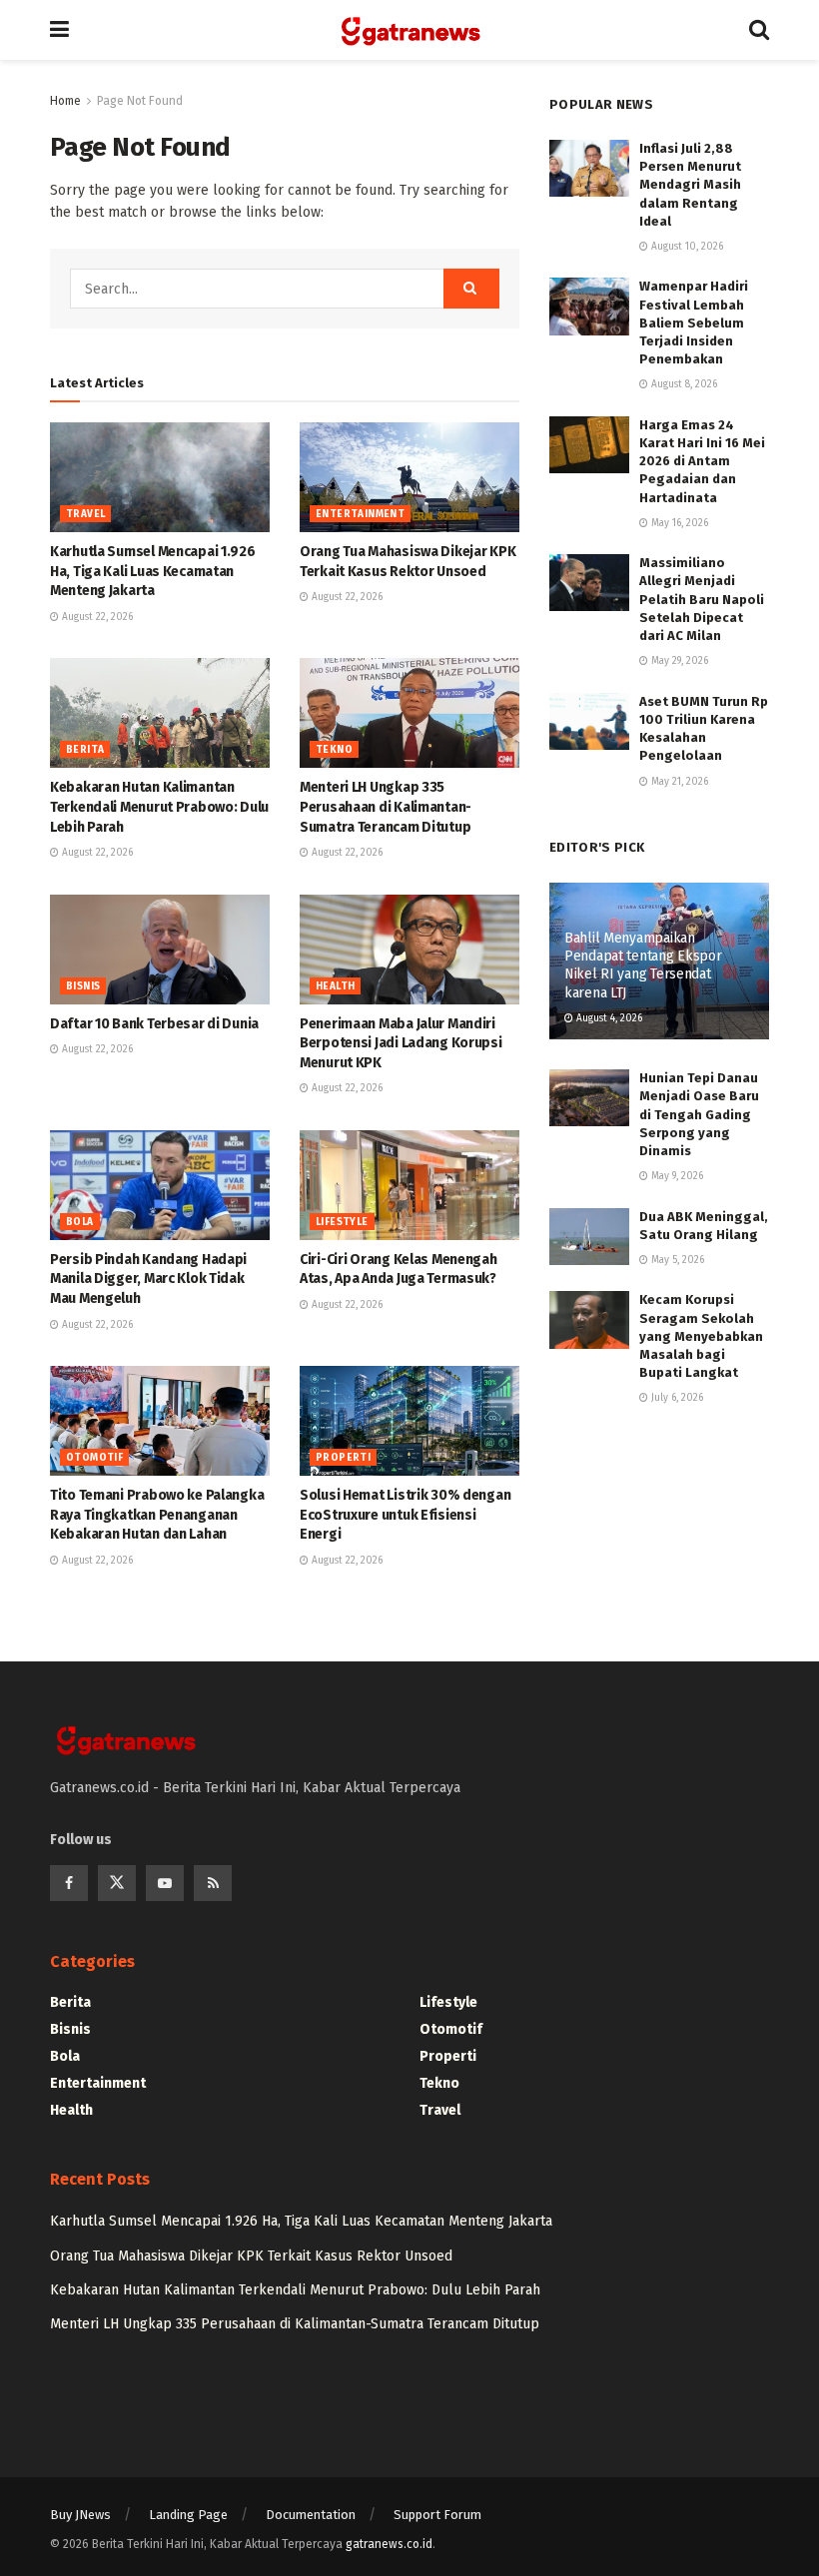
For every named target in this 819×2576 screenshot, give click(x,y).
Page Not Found (140, 101)
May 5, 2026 (676, 1260)
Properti (343, 1458)
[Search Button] (471, 289)
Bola (80, 1222)
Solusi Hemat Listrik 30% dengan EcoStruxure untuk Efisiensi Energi (405, 1515)
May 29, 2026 (678, 661)
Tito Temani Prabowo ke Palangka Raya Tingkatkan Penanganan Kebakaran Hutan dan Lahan (157, 1515)
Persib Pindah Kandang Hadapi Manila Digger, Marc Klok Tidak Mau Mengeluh (148, 1279)
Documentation (311, 2515)
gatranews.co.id (389, 2544)
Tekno (334, 750)
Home (65, 101)
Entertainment (360, 514)
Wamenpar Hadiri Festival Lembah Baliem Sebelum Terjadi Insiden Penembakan (694, 322)
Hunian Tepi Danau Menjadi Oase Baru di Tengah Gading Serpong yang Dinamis (699, 1114)
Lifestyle (342, 1222)
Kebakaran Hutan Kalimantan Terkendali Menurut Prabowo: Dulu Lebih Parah (159, 807)
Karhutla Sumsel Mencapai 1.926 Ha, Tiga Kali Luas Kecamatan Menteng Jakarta (153, 571)
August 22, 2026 (96, 617)
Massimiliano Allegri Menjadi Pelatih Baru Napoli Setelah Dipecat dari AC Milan (702, 599)
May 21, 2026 (678, 782)
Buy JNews (80, 2515)
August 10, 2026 (686, 247)
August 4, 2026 (608, 1018)
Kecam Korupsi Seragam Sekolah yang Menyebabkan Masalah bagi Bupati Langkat (701, 1336)
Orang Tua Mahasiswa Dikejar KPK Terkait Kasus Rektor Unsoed (251, 2256)
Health (335, 986)
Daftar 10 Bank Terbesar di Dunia (154, 1024)
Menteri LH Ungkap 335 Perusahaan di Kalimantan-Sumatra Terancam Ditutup (386, 807)
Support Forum (437, 2515)
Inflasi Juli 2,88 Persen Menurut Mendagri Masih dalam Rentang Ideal (690, 185)
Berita (85, 750)
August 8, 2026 (683, 384)
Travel (85, 514)
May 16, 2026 (678, 523)
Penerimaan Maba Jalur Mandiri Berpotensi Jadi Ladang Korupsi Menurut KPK (401, 1043)
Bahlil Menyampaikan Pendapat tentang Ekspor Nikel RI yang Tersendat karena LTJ (643, 966)
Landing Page (188, 2515)
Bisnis (83, 986)
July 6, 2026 (676, 1398)
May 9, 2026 (676, 1176)
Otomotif (94, 1458)
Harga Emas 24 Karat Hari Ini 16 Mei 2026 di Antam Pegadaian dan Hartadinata (702, 461)
